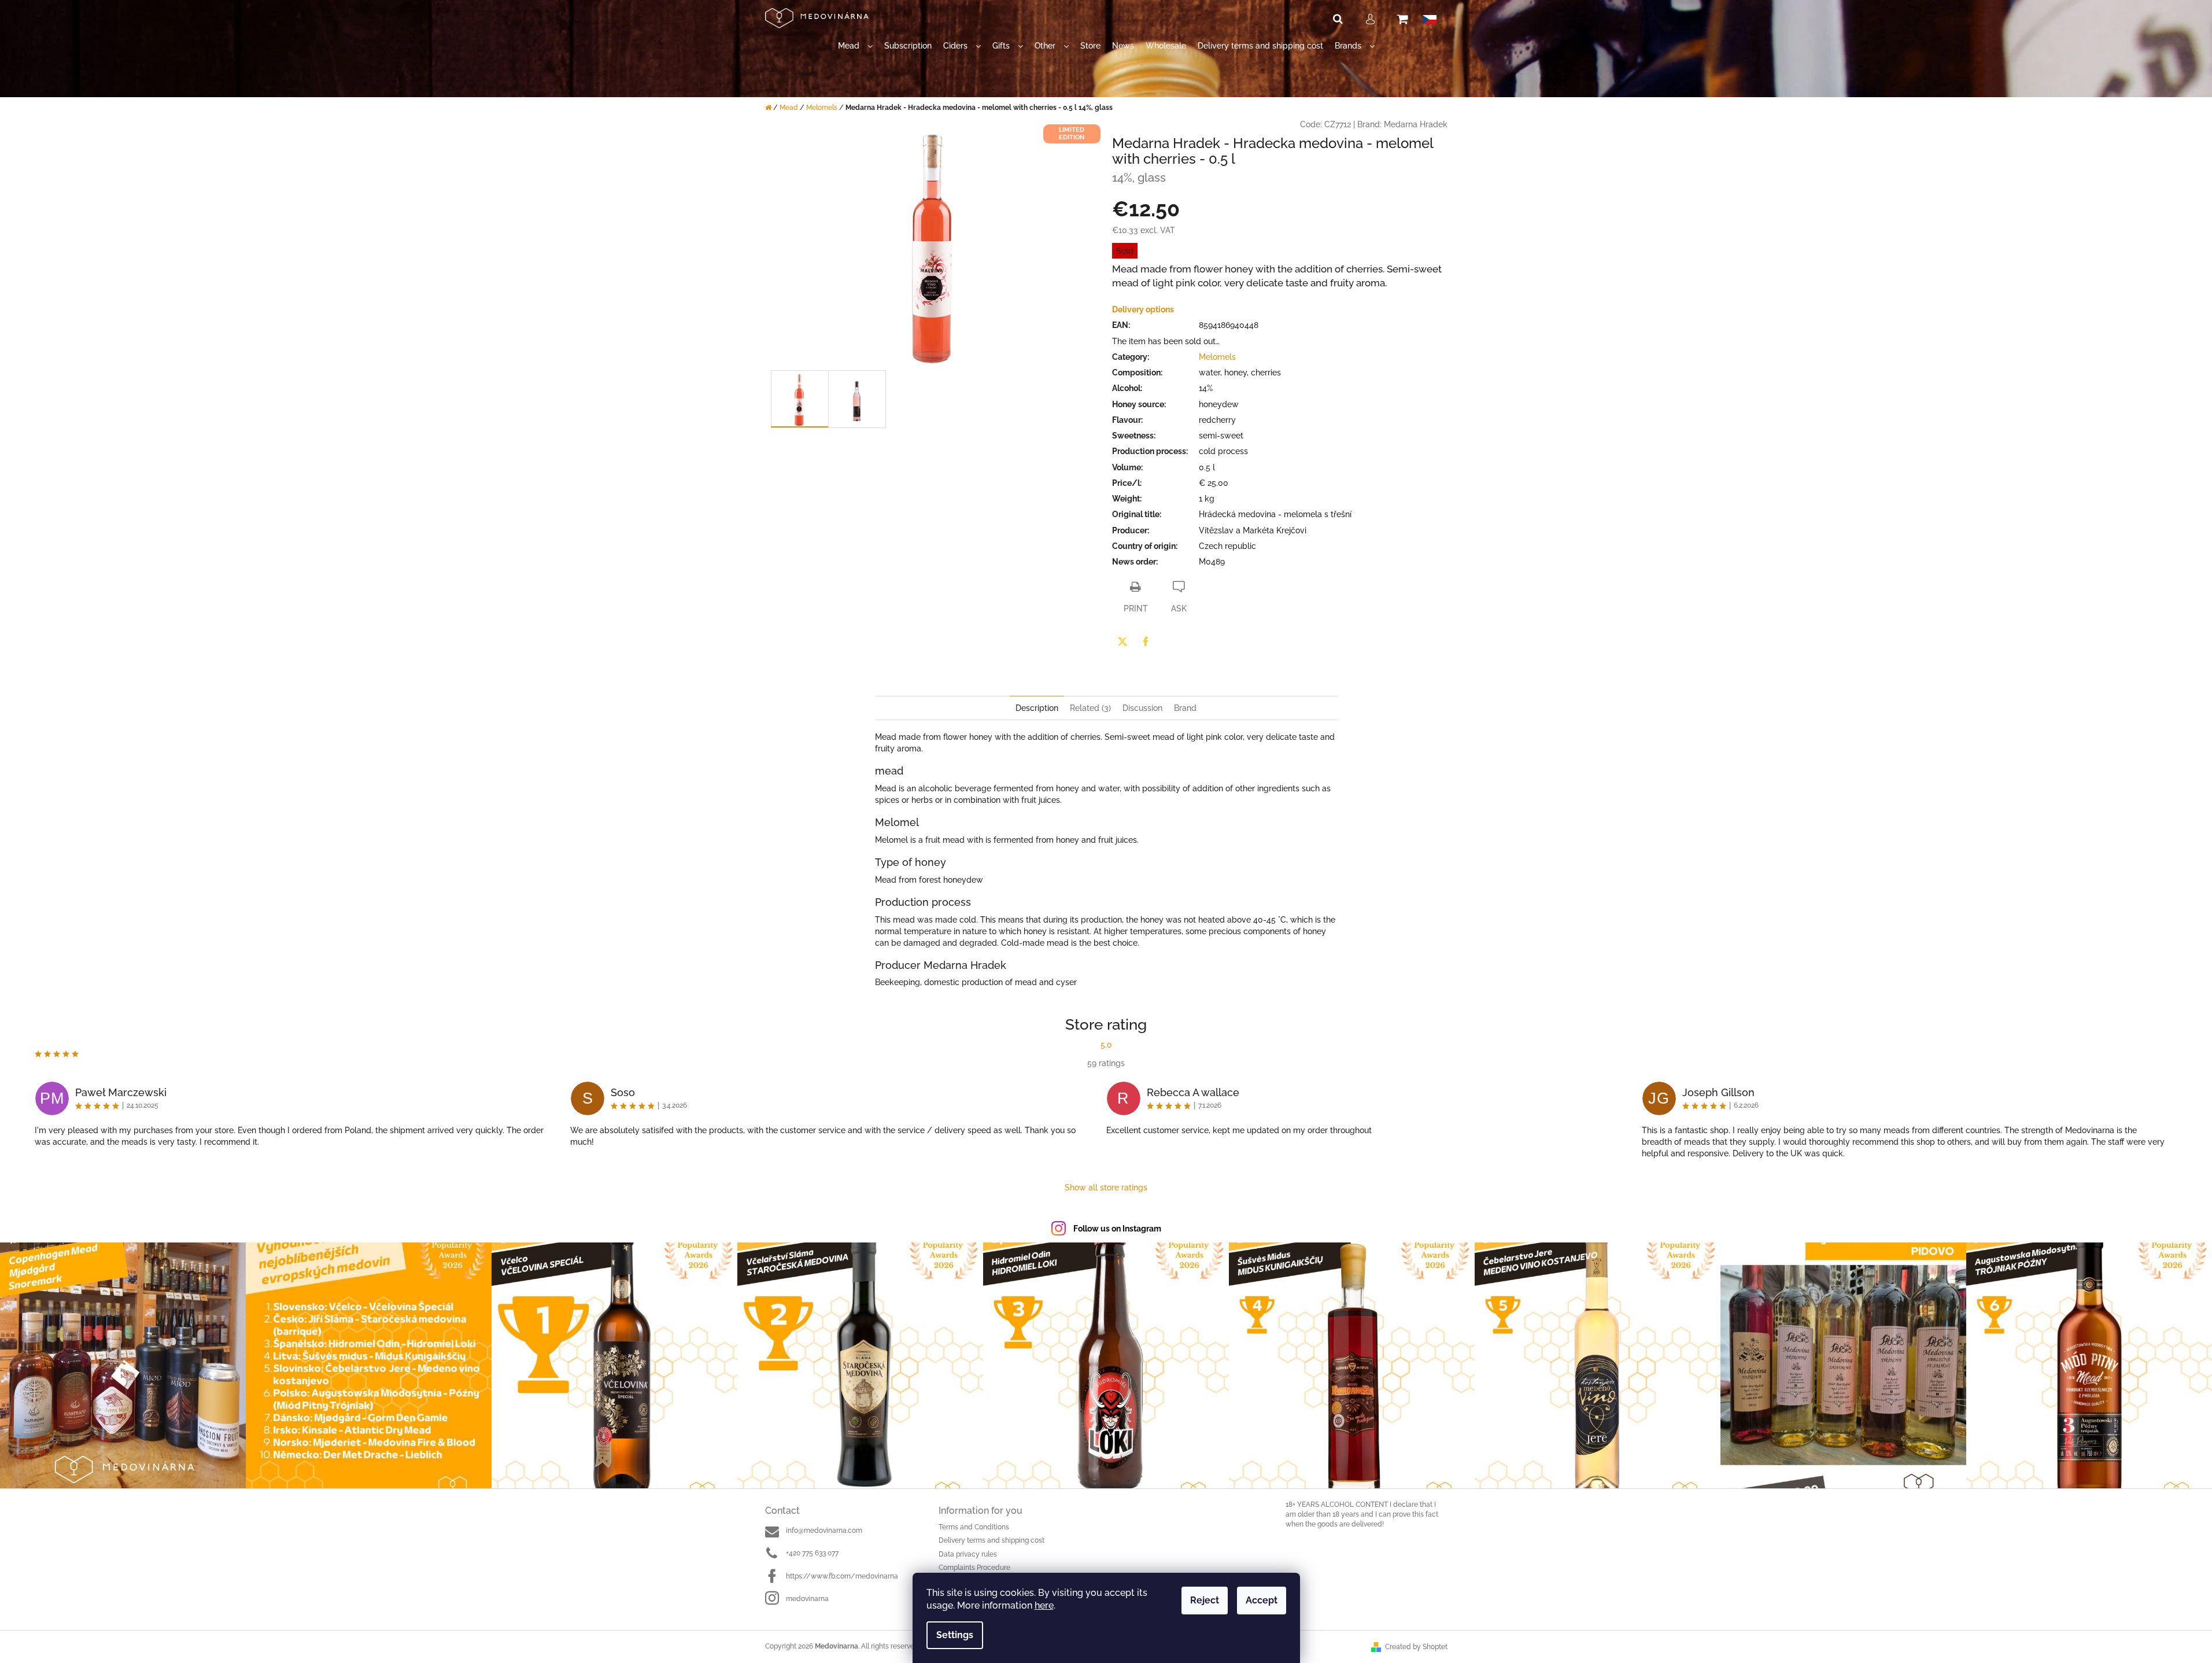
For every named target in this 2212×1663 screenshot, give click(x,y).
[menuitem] (855, 46)
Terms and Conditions (974, 1527)
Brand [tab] (1185, 708)
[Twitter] (1122, 641)
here (1044, 1605)
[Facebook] (1146, 641)
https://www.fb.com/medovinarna (842, 1576)
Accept (1262, 1600)
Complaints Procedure (974, 1568)
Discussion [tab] (1142, 708)
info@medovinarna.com (824, 1531)
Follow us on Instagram (1117, 1229)
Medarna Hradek (1416, 124)
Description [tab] (1037, 708)
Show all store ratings (1106, 1188)
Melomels (1217, 357)
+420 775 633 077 (812, 1553)
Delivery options (1143, 309)
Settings (955, 1635)
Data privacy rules (968, 1554)
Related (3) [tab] (1090, 708)
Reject (1205, 1600)
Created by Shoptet (1416, 1647)
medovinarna (807, 1599)
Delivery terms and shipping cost (991, 1540)
